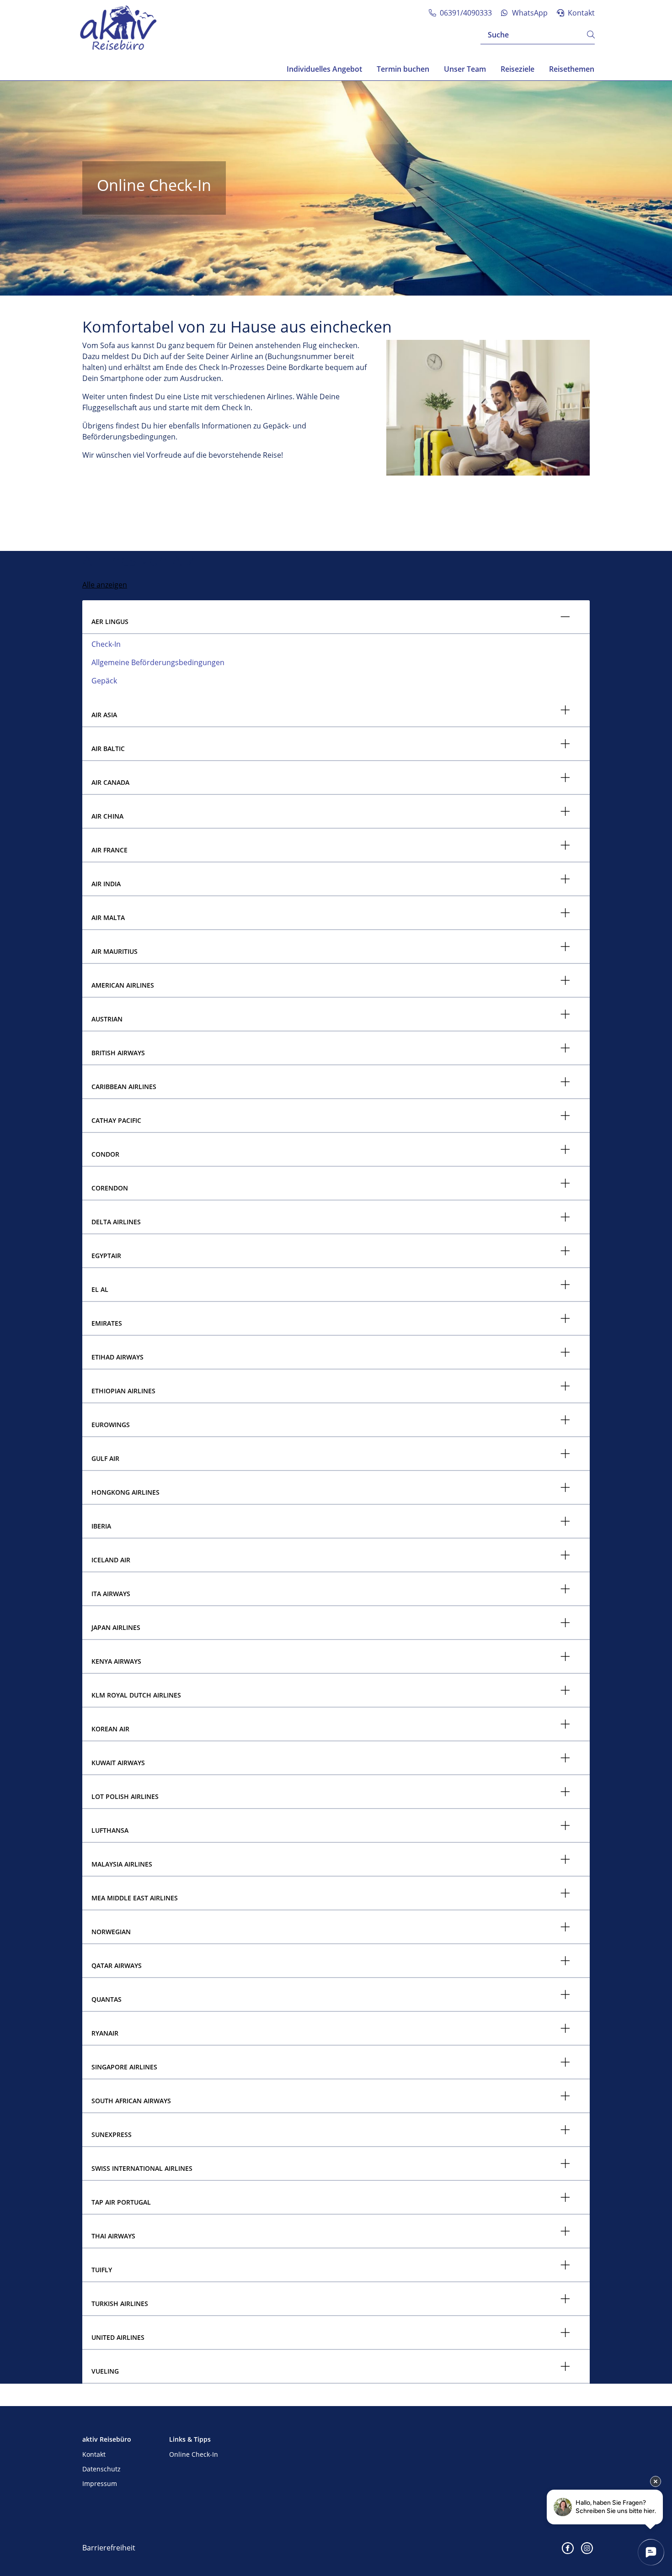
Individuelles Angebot (324, 69)
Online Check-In (194, 2454)
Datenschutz (101, 2469)
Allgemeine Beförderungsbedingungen (158, 662)
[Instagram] (587, 2548)
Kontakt (94, 2454)
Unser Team (465, 69)
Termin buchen (403, 69)
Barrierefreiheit (109, 2548)
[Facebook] (568, 2548)
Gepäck (104, 681)
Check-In (106, 644)
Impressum (100, 2483)
